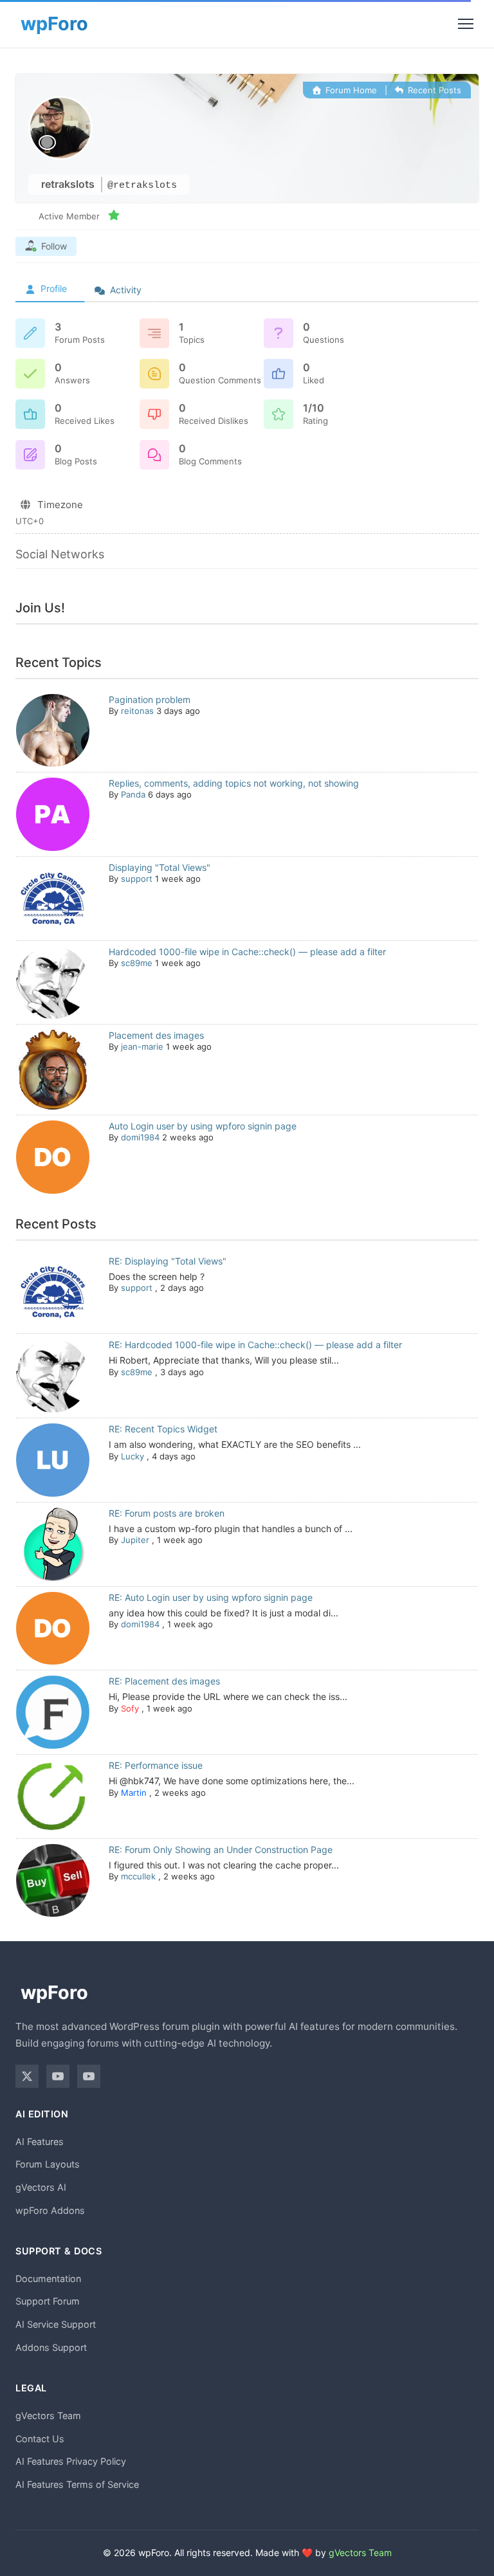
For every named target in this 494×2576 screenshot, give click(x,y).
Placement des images (156, 1035)
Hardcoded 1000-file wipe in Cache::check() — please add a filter (247, 952)
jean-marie (142, 1046)
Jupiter (135, 1540)
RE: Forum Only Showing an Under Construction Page (221, 1850)
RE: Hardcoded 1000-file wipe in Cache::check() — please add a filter (255, 1345)
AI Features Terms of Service (77, 2484)
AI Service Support (56, 2324)
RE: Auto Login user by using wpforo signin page (211, 1597)
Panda (133, 794)
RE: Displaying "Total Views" (168, 1261)
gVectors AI (41, 2187)
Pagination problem (150, 699)
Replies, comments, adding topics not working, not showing (234, 783)
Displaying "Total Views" (160, 867)
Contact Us (40, 2439)
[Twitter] (27, 2076)
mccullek (138, 1876)
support (137, 879)
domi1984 (140, 1137)
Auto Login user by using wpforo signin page (203, 1126)
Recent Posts (433, 90)
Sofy (130, 1708)
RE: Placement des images (164, 1681)
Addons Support (51, 2347)
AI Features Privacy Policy (71, 2461)
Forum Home (350, 90)
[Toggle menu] (466, 24)
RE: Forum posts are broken (167, 1513)
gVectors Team (48, 2416)
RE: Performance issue (156, 1765)
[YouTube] (58, 2076)
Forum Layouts (48, 2164)
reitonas (137, 711)
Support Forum (48, 2301)
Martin (134, 1793)
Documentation (48, 2279)
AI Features (40, 2142)
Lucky (133, 1456)
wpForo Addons (50, 2210)
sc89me (137, 963)
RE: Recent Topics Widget (163, 1429)
